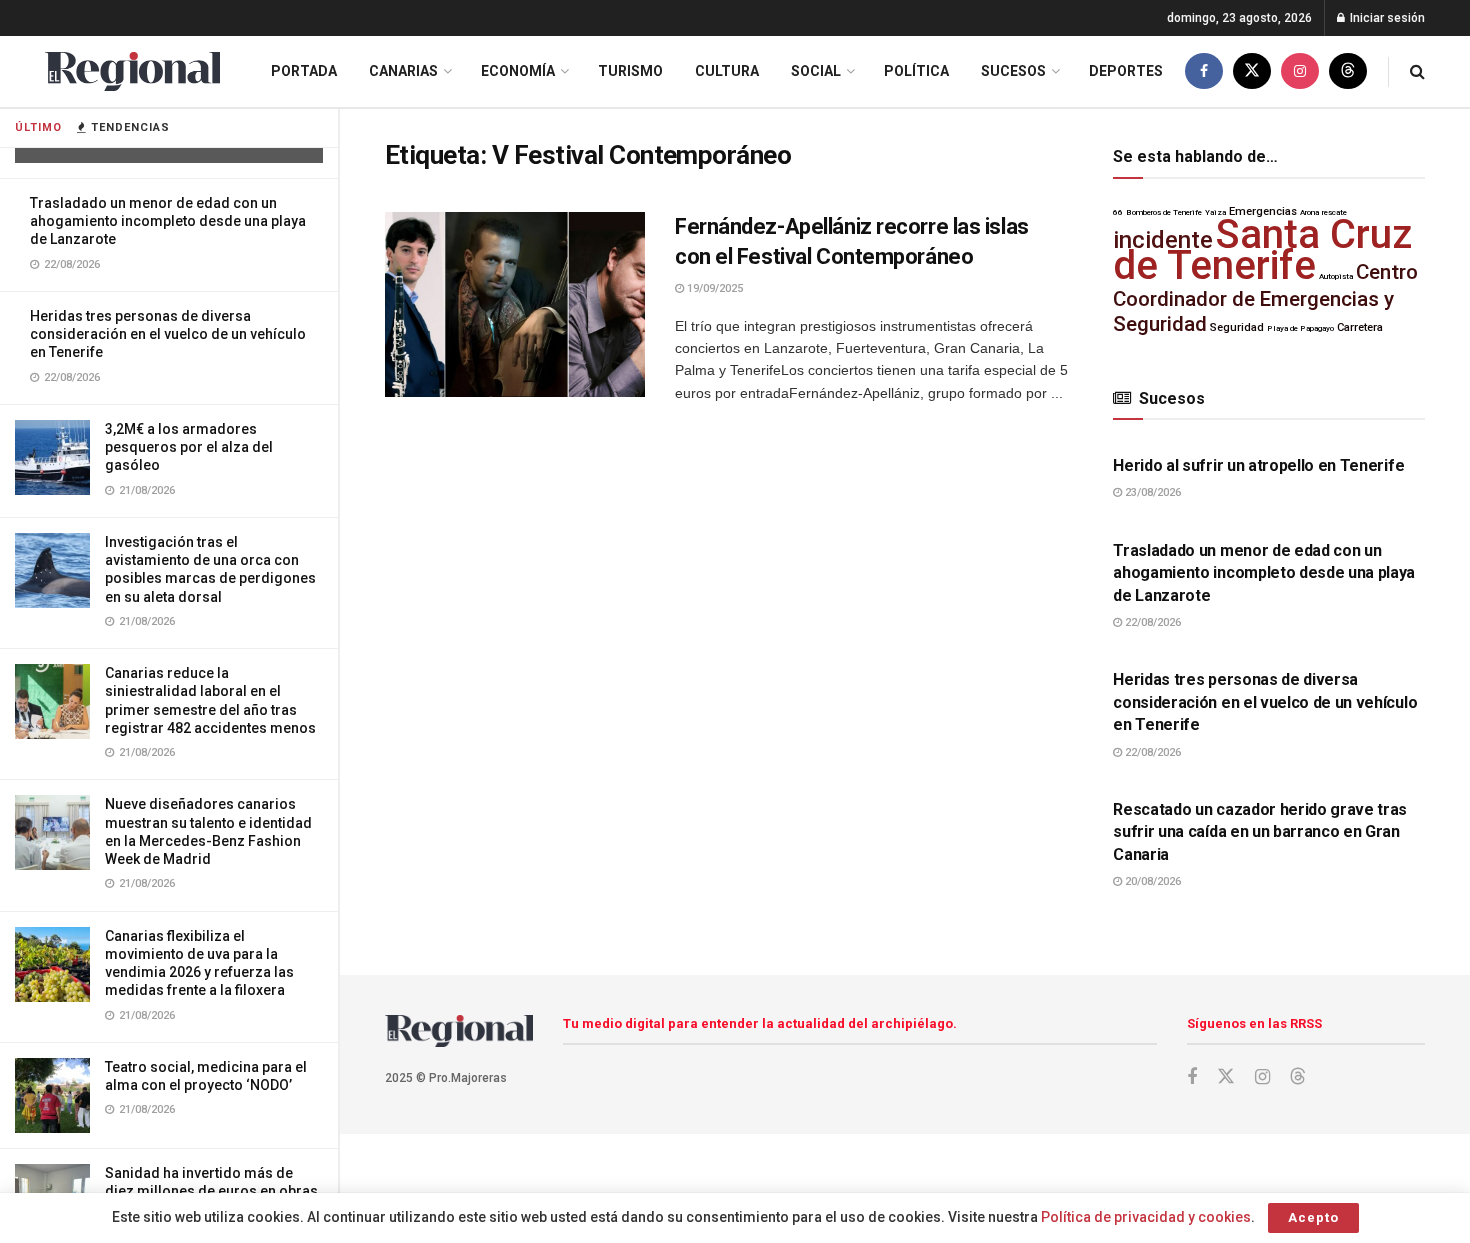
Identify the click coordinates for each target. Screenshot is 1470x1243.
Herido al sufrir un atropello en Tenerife (1258, 465)
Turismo (630, 71)
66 (1118, 212)
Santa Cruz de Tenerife (1262, 249)
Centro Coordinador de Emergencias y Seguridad (1265, 298)
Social (816, 71)
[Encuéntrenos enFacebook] (1204, 71)
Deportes (1126, 71)
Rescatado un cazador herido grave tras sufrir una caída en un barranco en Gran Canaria (1260, 832)
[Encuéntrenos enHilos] (1348, 71)
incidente (1163, 240)
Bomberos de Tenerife (1164, 212)
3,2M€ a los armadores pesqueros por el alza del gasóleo (189, 447)
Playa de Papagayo (1300, 328)
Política (916, 71)
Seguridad (1237, 327)
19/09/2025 (713, 288)
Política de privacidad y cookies (1146, 1217)
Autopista (1336, 276)
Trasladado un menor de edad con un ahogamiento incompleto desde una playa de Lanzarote (168, 221)
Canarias (403, 71)
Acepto (1313, 1217)
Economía (518, 71)
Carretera (1360, 327)
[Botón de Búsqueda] (1417, 71)
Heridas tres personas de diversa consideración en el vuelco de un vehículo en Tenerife (168, 334)
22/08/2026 (1151, 622)
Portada (304, 71)
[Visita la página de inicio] (132, 71)
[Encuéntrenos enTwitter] (1252, 71)
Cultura (727, 71)
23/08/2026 (1151, 492)
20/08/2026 (1151, 881)
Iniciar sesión (1386, 18)
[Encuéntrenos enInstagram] (1300, 71)
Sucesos (1013, 71)
